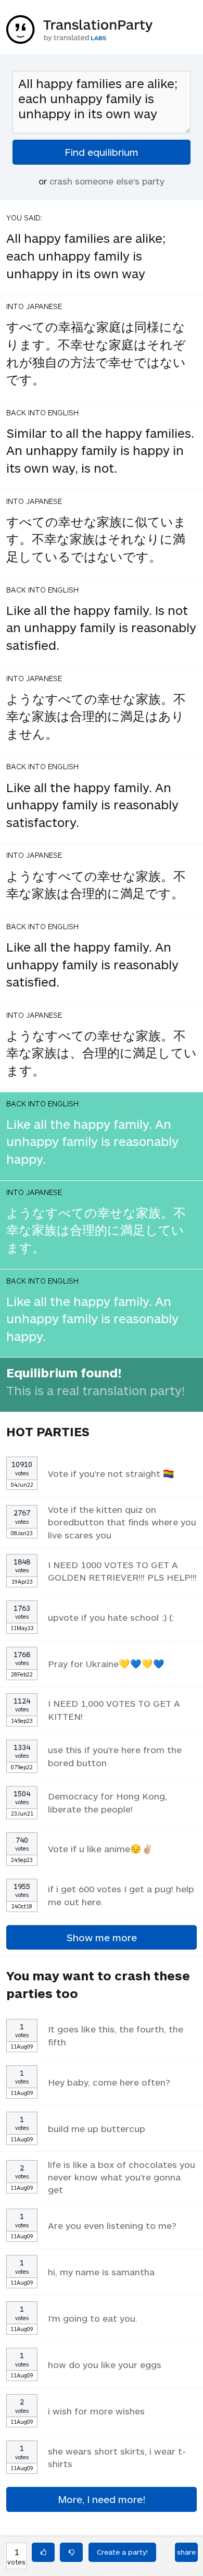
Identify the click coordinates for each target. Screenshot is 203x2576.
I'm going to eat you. (93, 2318)
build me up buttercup (97, 2128)
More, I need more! (102, 2499)
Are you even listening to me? (112, 2225)
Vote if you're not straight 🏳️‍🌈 (111, 1473)
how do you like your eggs (105, 2364)
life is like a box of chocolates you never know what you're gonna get (122, 2177)
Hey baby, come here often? (109, 2082)
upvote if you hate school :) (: (111, 1617)
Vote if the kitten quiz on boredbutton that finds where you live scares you (122, 1522)
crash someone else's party (107, 181)
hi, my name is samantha (101, 2272)
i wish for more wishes (96, 2411)
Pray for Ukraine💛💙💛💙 (106, 1663)
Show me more (102, 1937)
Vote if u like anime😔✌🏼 (100, 1848)
